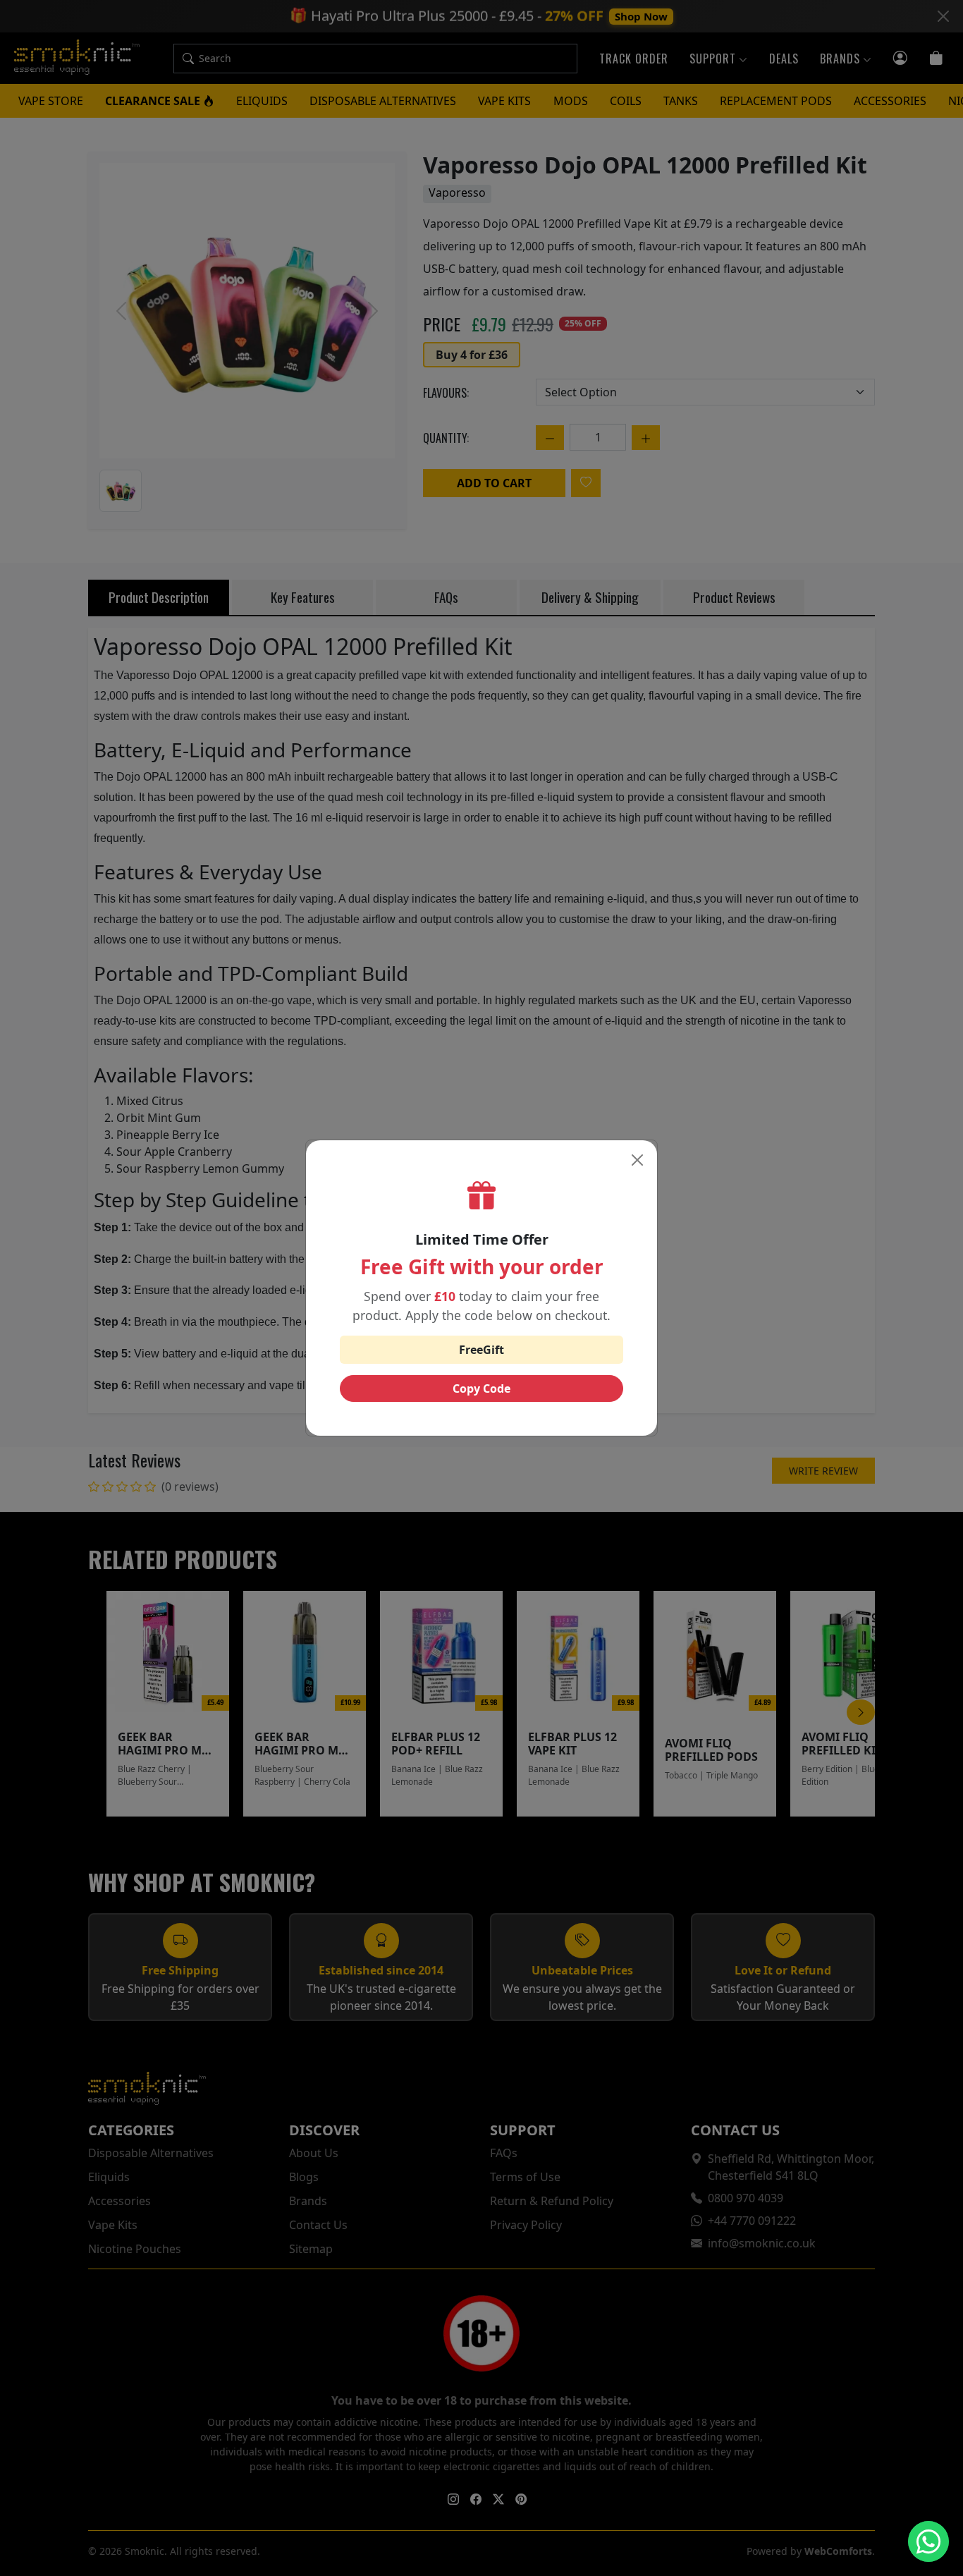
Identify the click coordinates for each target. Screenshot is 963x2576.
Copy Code (481, 1388)
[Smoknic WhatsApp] (928, 2541)
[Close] (637, 1160)
